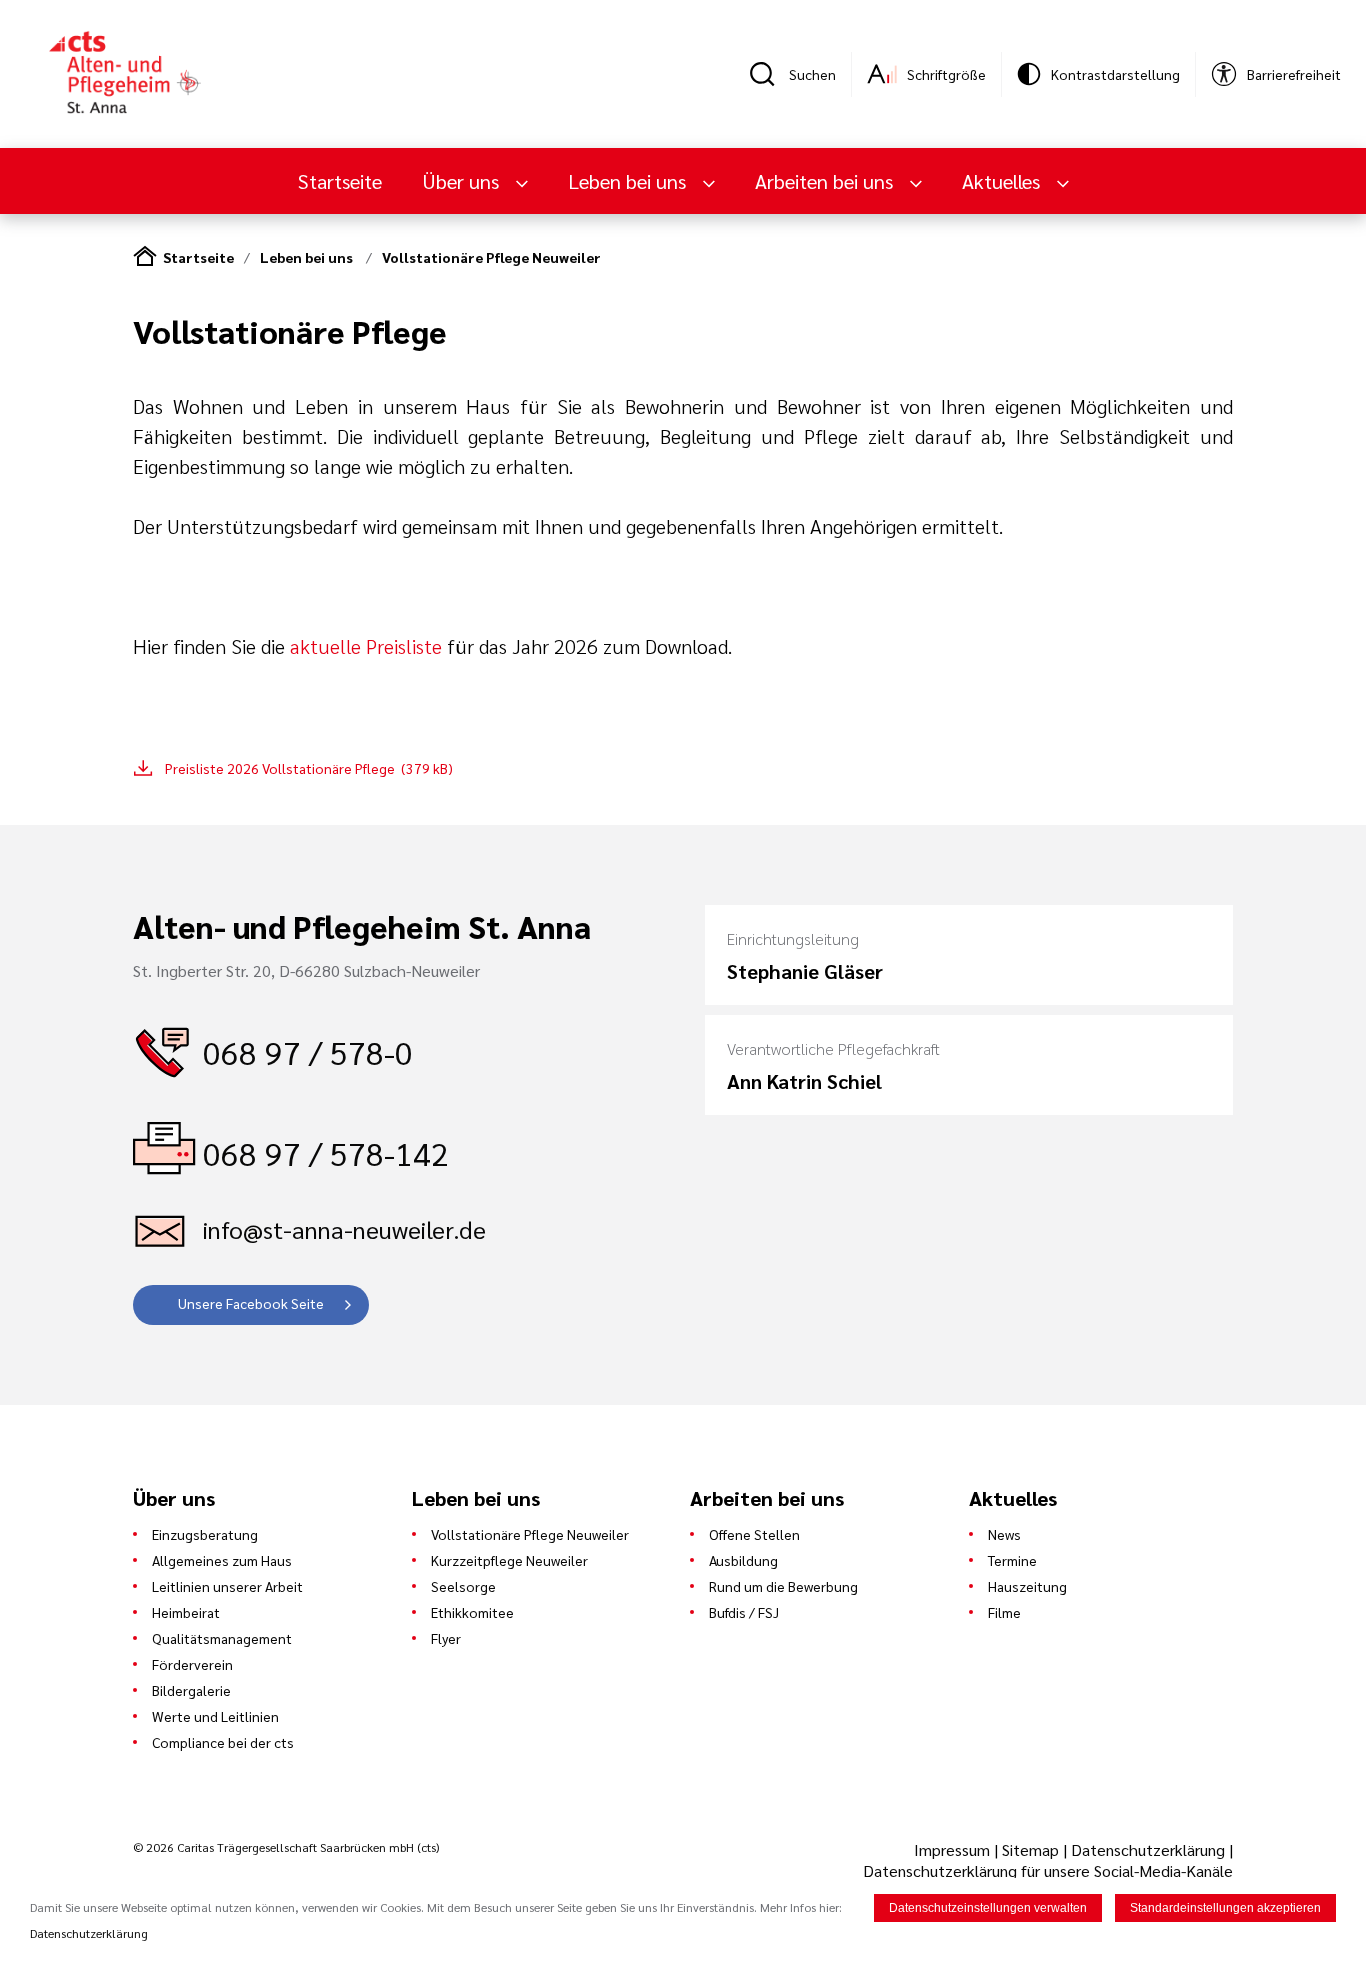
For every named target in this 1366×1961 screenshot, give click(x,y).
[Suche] (769, 74)
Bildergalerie (191, 1690)
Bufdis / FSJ (744, 1612)
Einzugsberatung (205, 1534)
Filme (1004, 1612)
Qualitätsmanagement (222, 1638)
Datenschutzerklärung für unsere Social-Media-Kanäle (1048, 1870)
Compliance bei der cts (223, 1742)
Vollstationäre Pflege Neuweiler (491, 257)
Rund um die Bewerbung (783, 1586)
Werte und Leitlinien (215, 1716)
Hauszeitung (1027, 1586)
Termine (1012, 1560)
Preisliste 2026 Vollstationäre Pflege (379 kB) (309, 768)
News (1004, 1534)
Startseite (340, 181)
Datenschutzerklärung (1148, 1849)
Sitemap (1030, 1849)
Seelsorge (463, 1586)
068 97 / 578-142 (326, 1152)
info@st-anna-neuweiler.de (344, 1229)
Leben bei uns (308, 257)
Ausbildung (743, 1560)
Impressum (954, 1849)
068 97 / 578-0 (308, 1051)
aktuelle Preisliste (363, 646)
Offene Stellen (754, 1534)
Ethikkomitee (472, 1612)
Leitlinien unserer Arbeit (227, 1586)
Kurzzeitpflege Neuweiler (509, 1560)
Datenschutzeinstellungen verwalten (988, 1908)
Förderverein (192, 1664)
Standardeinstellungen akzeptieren (1225, 1908)
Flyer (446, 1638)
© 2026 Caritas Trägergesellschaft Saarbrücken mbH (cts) (286, 1847)
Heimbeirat (186, 1612)
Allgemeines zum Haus (222, 1560)
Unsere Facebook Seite (251, 1303)
